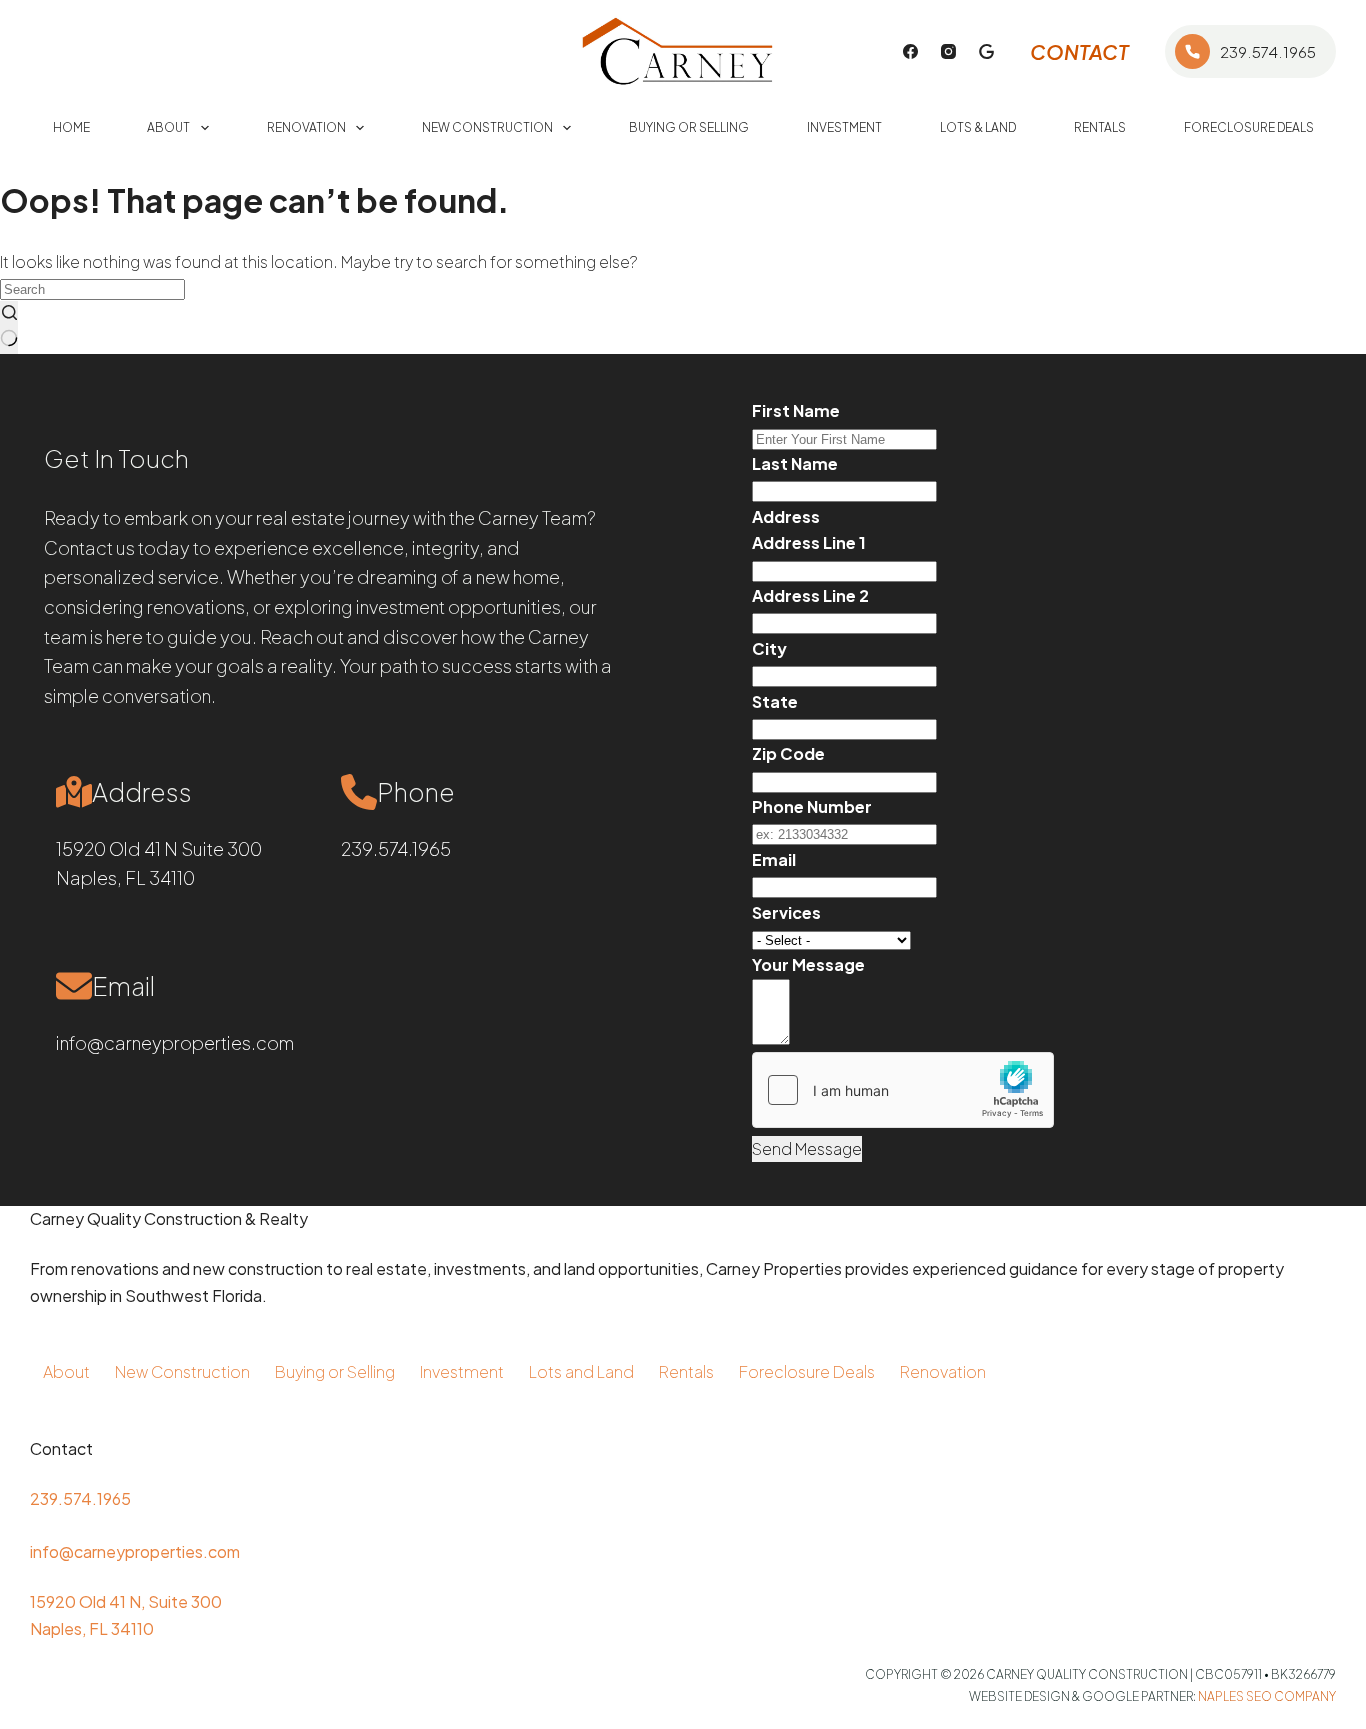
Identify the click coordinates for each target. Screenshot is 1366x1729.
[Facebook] (910, 51)
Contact (1079, 51)
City (769, 648)
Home (71, 127)
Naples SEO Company (1267, 1696)
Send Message (807, 1148)
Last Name (795, 463)
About (168, 127)
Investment (844, 127)
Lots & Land (978, 127)
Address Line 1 (809, 542)
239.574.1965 (1268, 51)
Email (774, 859)
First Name (796, 410)
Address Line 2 (810, 595)
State (775, 701)
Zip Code (788, 753)
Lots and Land (581, 1371)
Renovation (306, 127)
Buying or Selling (689, 127)
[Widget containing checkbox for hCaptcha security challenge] (903, 1090)
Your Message (808, 964)
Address (786, 516)
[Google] (986, 51)
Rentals (1100, 127)
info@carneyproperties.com (175, 1042)
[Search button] (9, 327)
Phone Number (812, 806)
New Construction (487, 127)
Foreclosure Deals (1249, 127)
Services (786, 912)
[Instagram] (948, 51)
